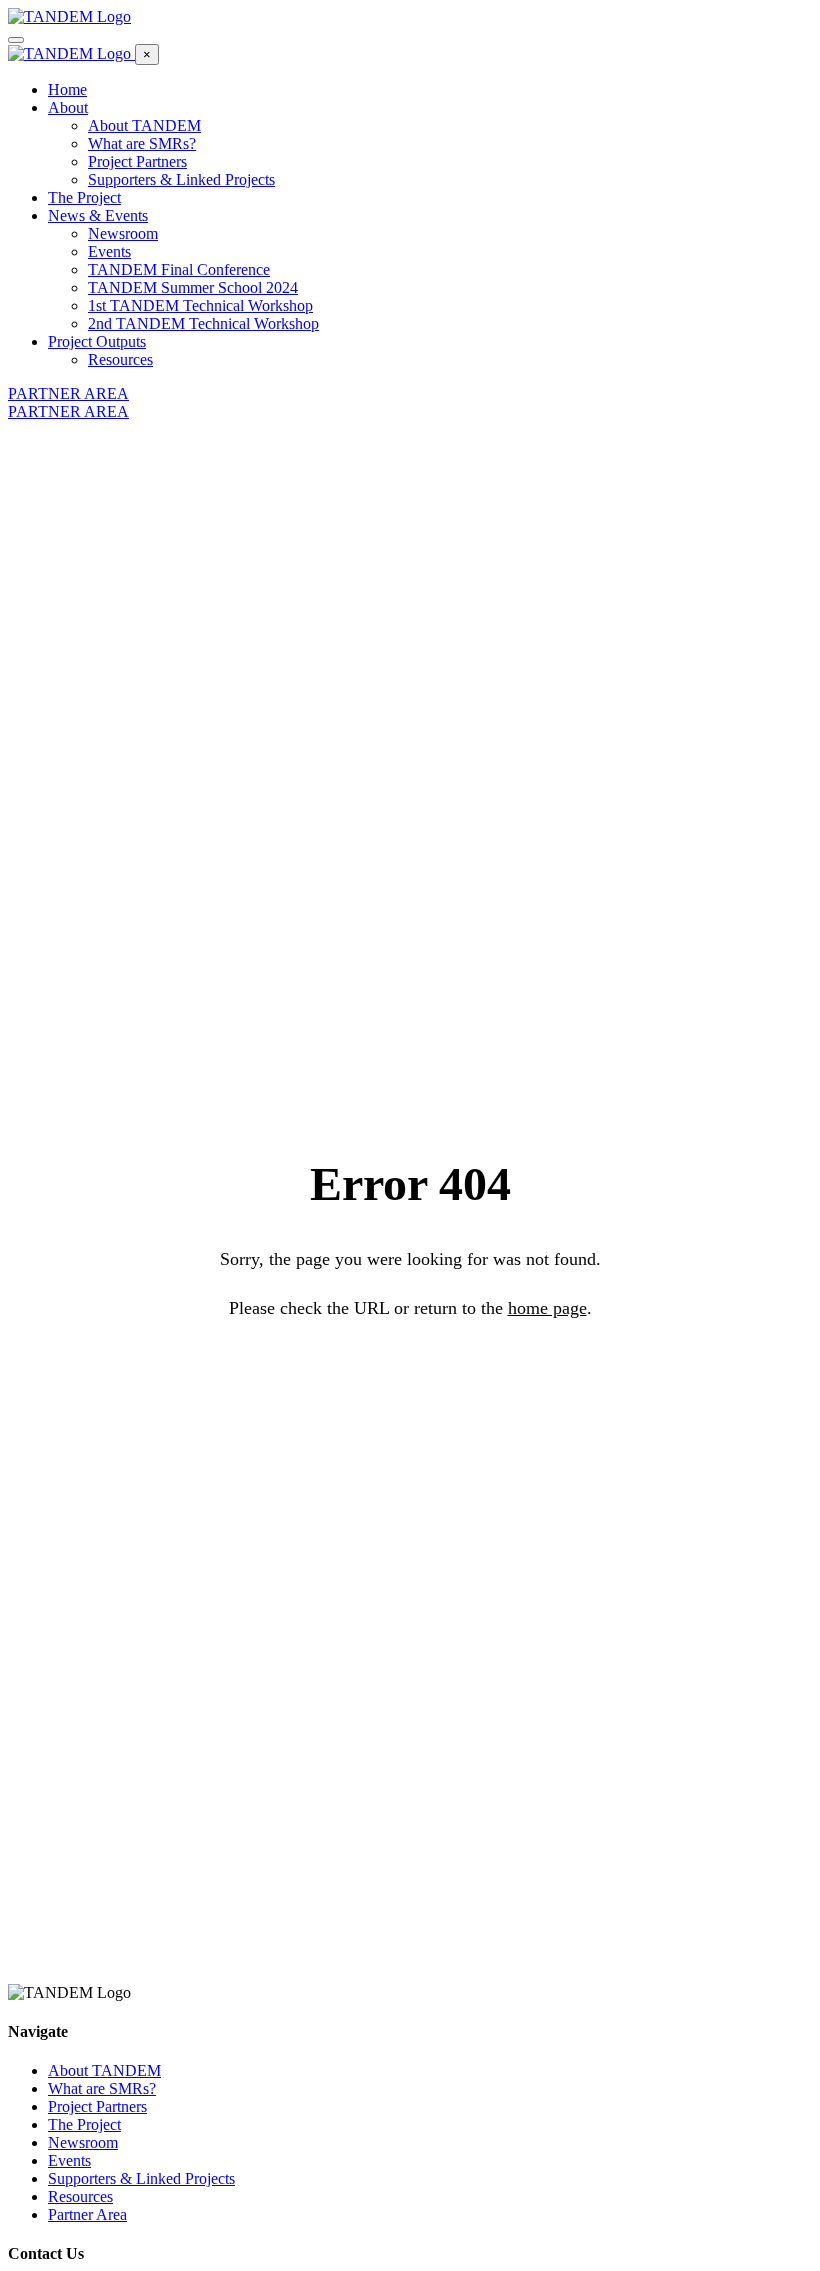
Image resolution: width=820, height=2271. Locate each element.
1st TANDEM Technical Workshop (200, 305)
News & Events (98, 215)
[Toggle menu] (16, 40)
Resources (120, 359)
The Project (84, 197)
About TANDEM (144, 125)
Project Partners (137, 161)
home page (547, 1308)
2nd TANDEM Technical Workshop (203, 323)
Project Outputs (97, 341)
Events (109, 251)
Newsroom (123, 233)
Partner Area (87, 2214)
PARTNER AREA (68, 393)
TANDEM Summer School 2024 (193, 287)
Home (67, 89)
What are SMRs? (142, 143)
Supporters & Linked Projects (181, 179)
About (68, 107)
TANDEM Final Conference (179, 269)
